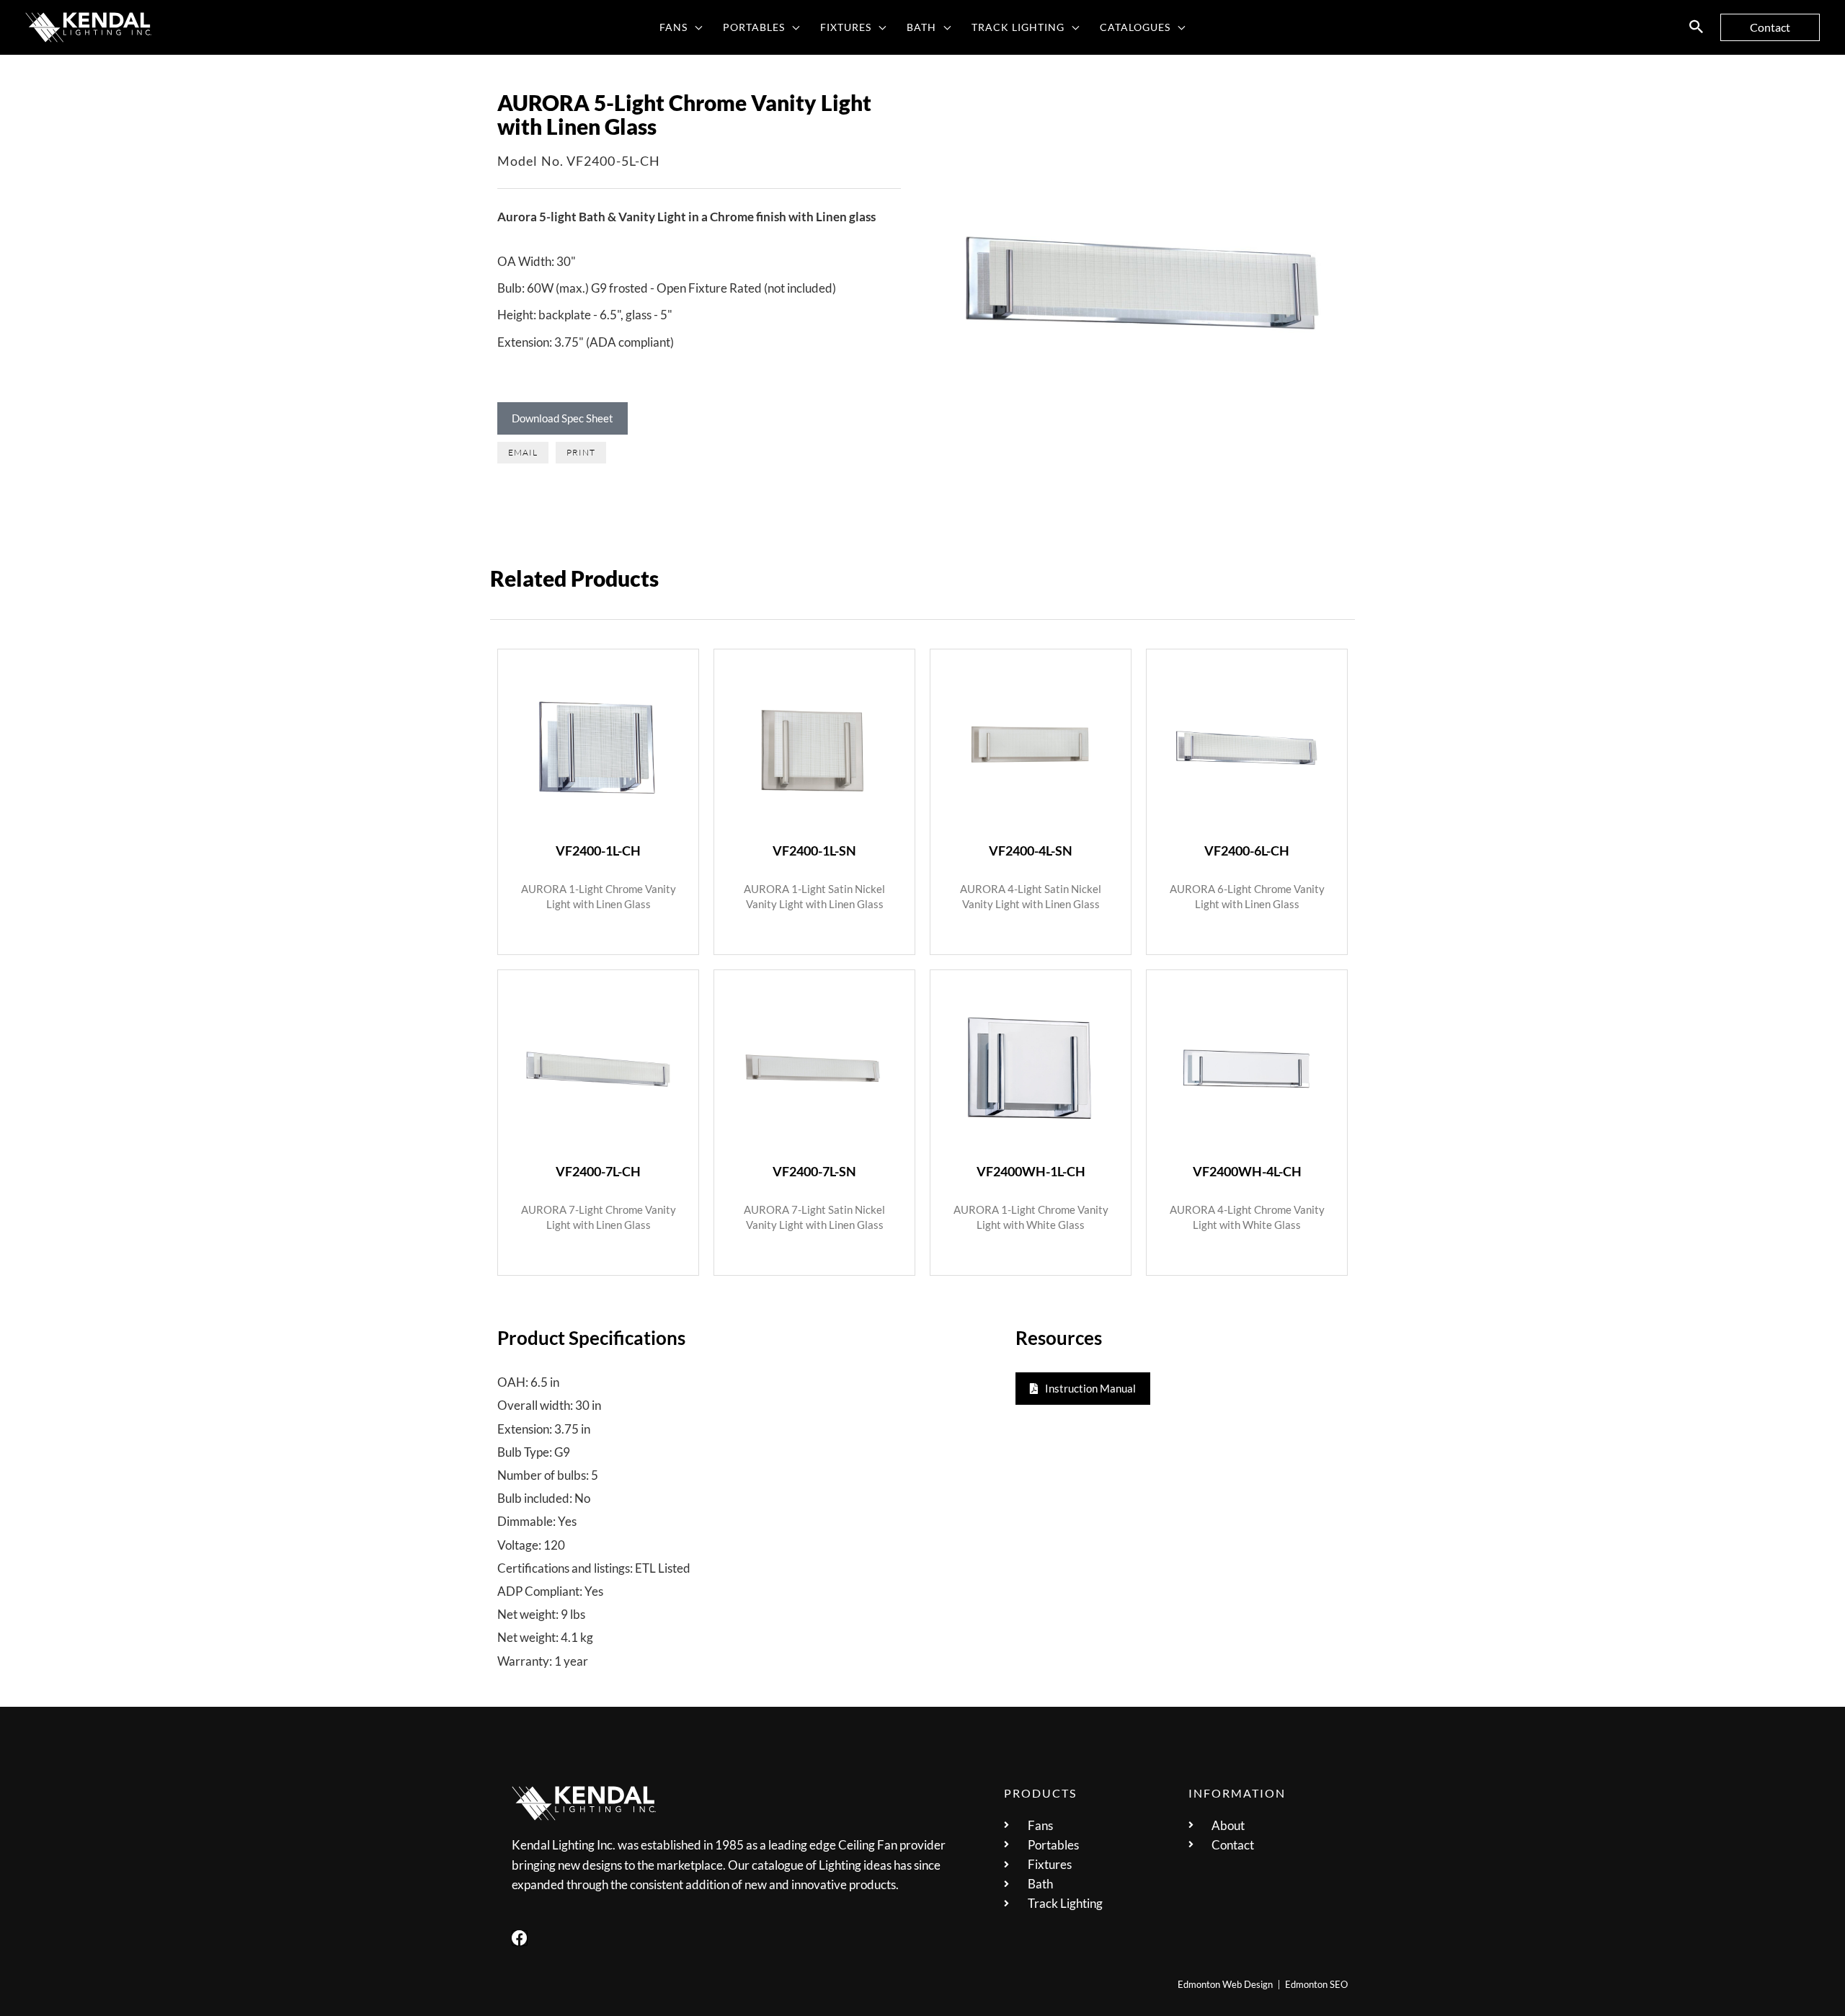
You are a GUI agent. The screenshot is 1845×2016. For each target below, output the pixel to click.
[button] (695, 27)
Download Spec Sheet (563, 418)
